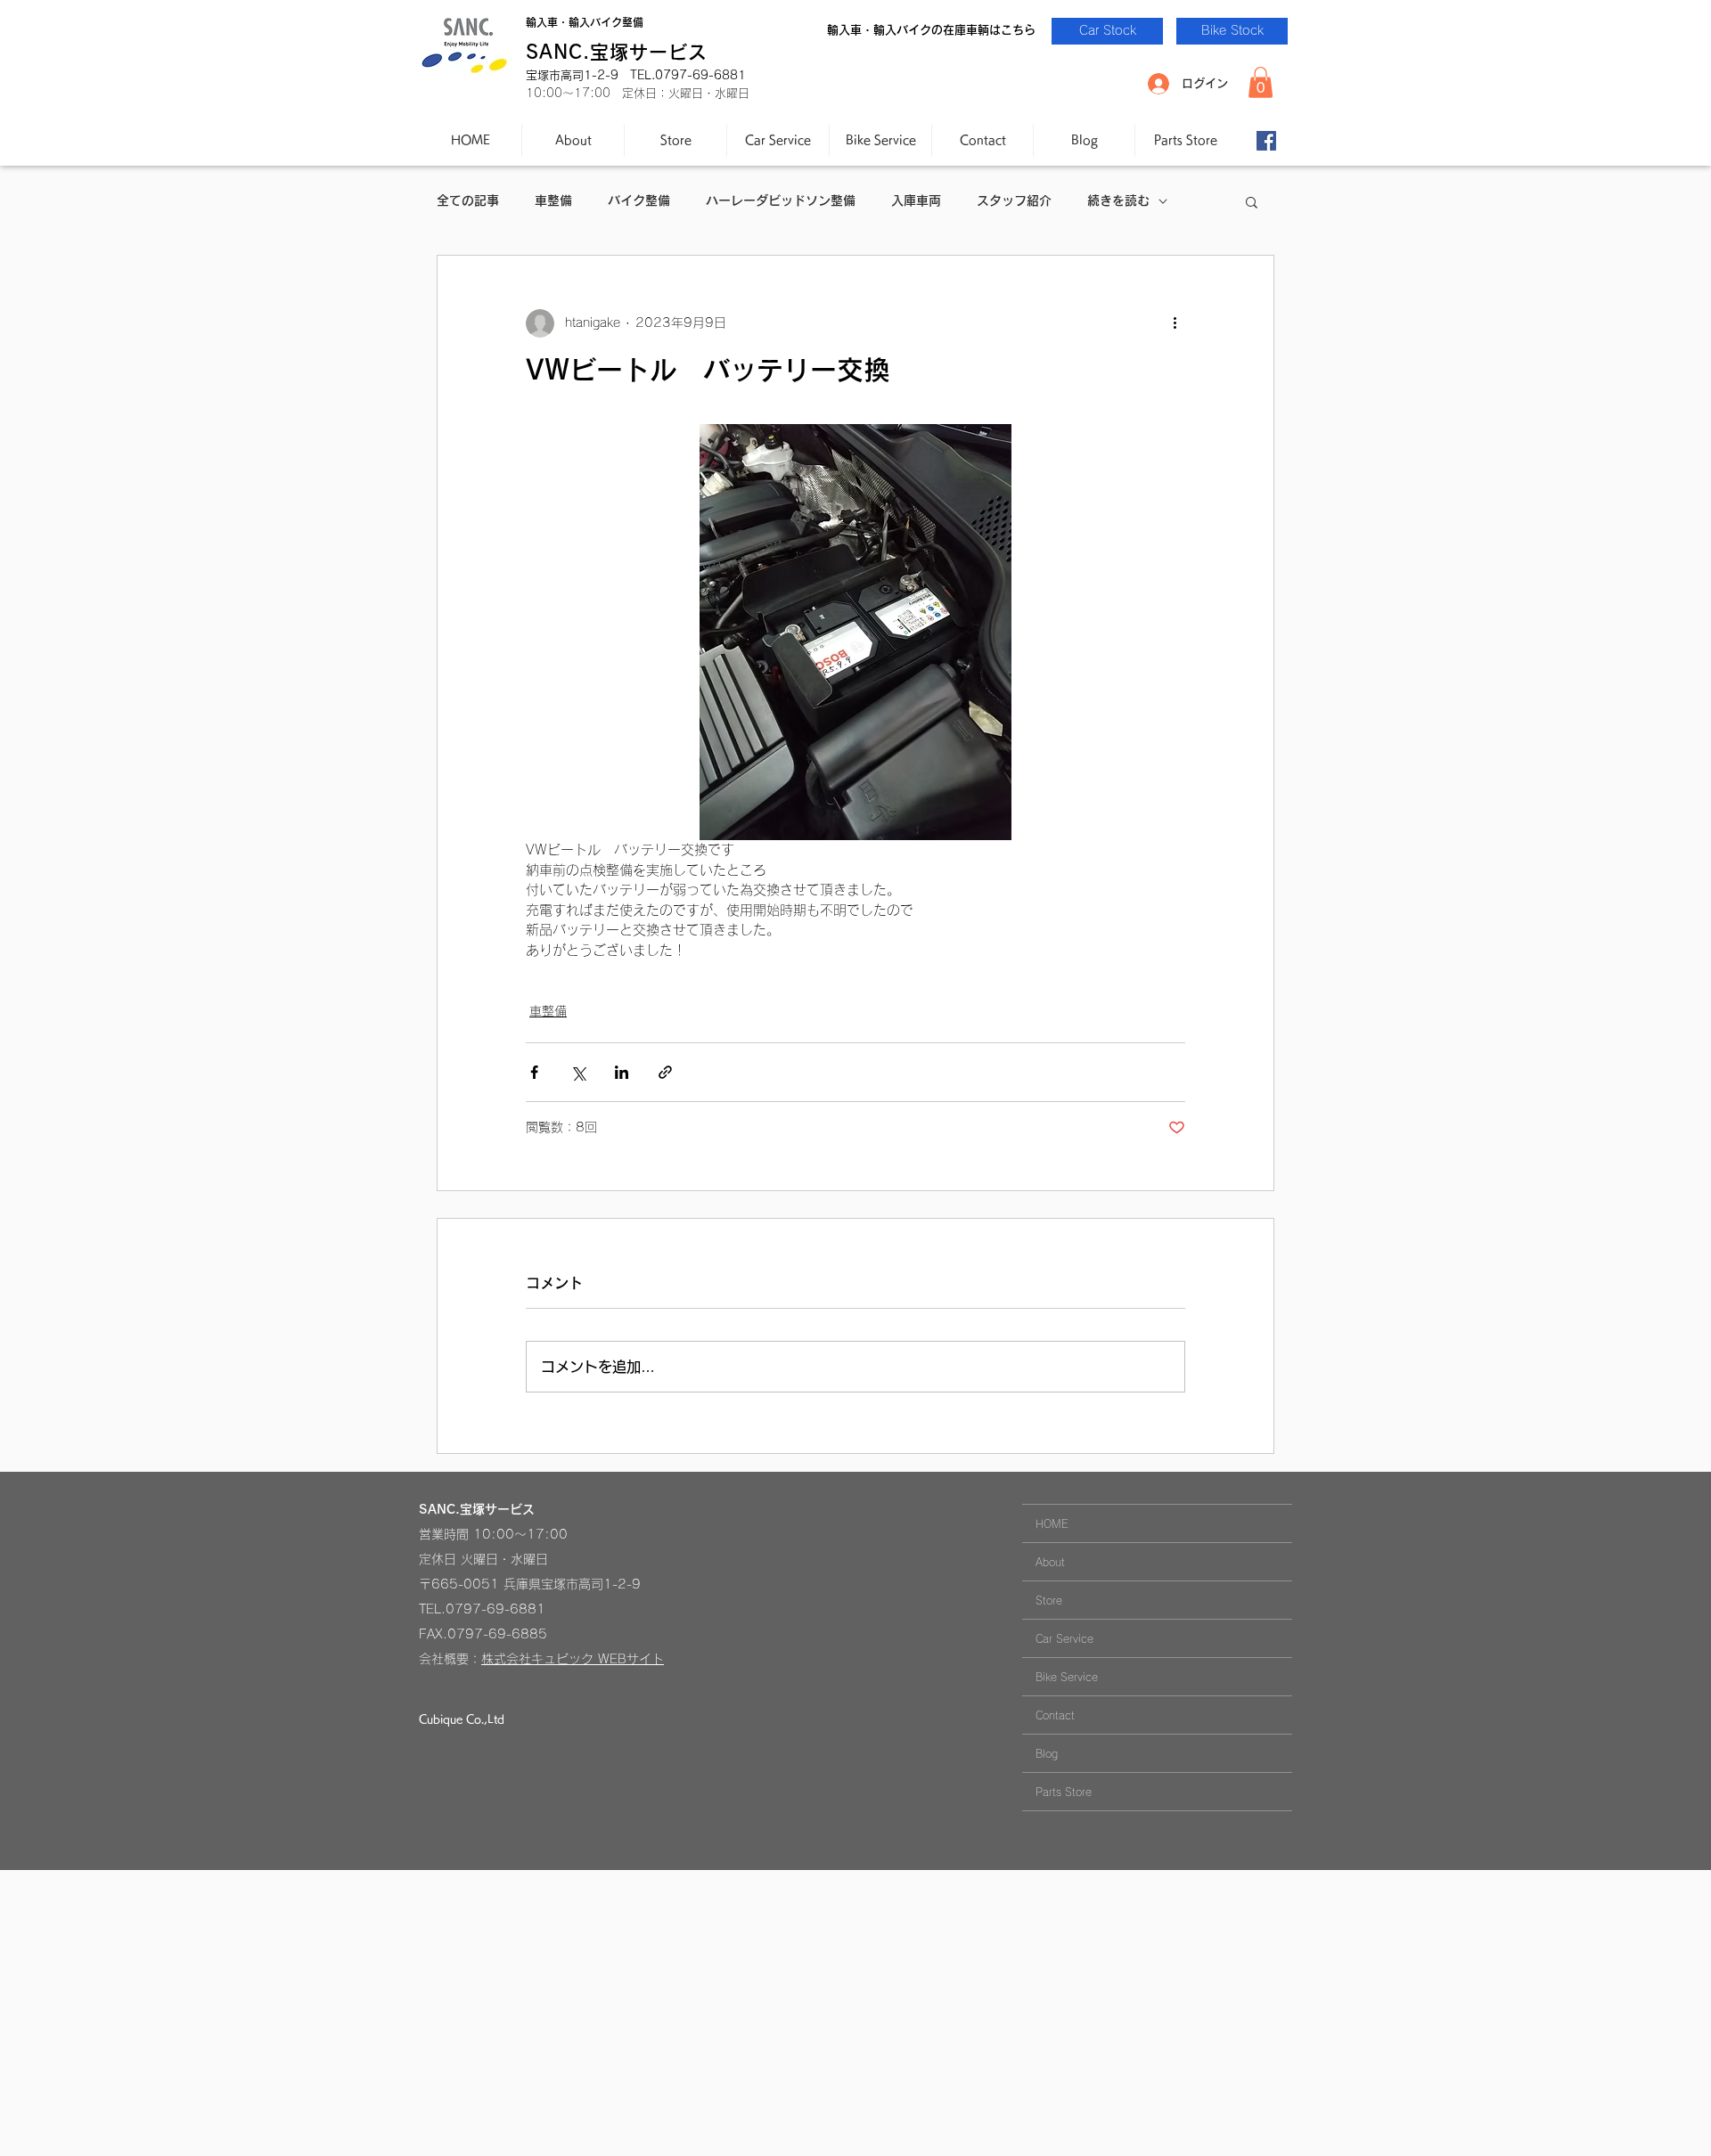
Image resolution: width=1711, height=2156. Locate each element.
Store (1049, 1600)
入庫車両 (916, 200)
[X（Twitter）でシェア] (578, 1072)
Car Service (1064, 1638)
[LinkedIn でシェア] (622, 1072)
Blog (1047, 1753)
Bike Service (1067, 1677)
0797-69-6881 (495, 1609)
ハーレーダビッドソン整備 (781, 200)
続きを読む (1118, 200)
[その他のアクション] (1175, 323)
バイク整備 (639, 200)
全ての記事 (468, 200)
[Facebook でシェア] (534, 1072)
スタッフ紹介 (1014, 200)
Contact (1055, 1715)
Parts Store (1064, 1792)
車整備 (553, 200)
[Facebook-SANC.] (1266, 141)
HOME (1052, 1523)
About (1050, 1562)
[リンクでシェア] (665, 1072)
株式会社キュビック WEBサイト (573, 1659)
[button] (1261, 82)
